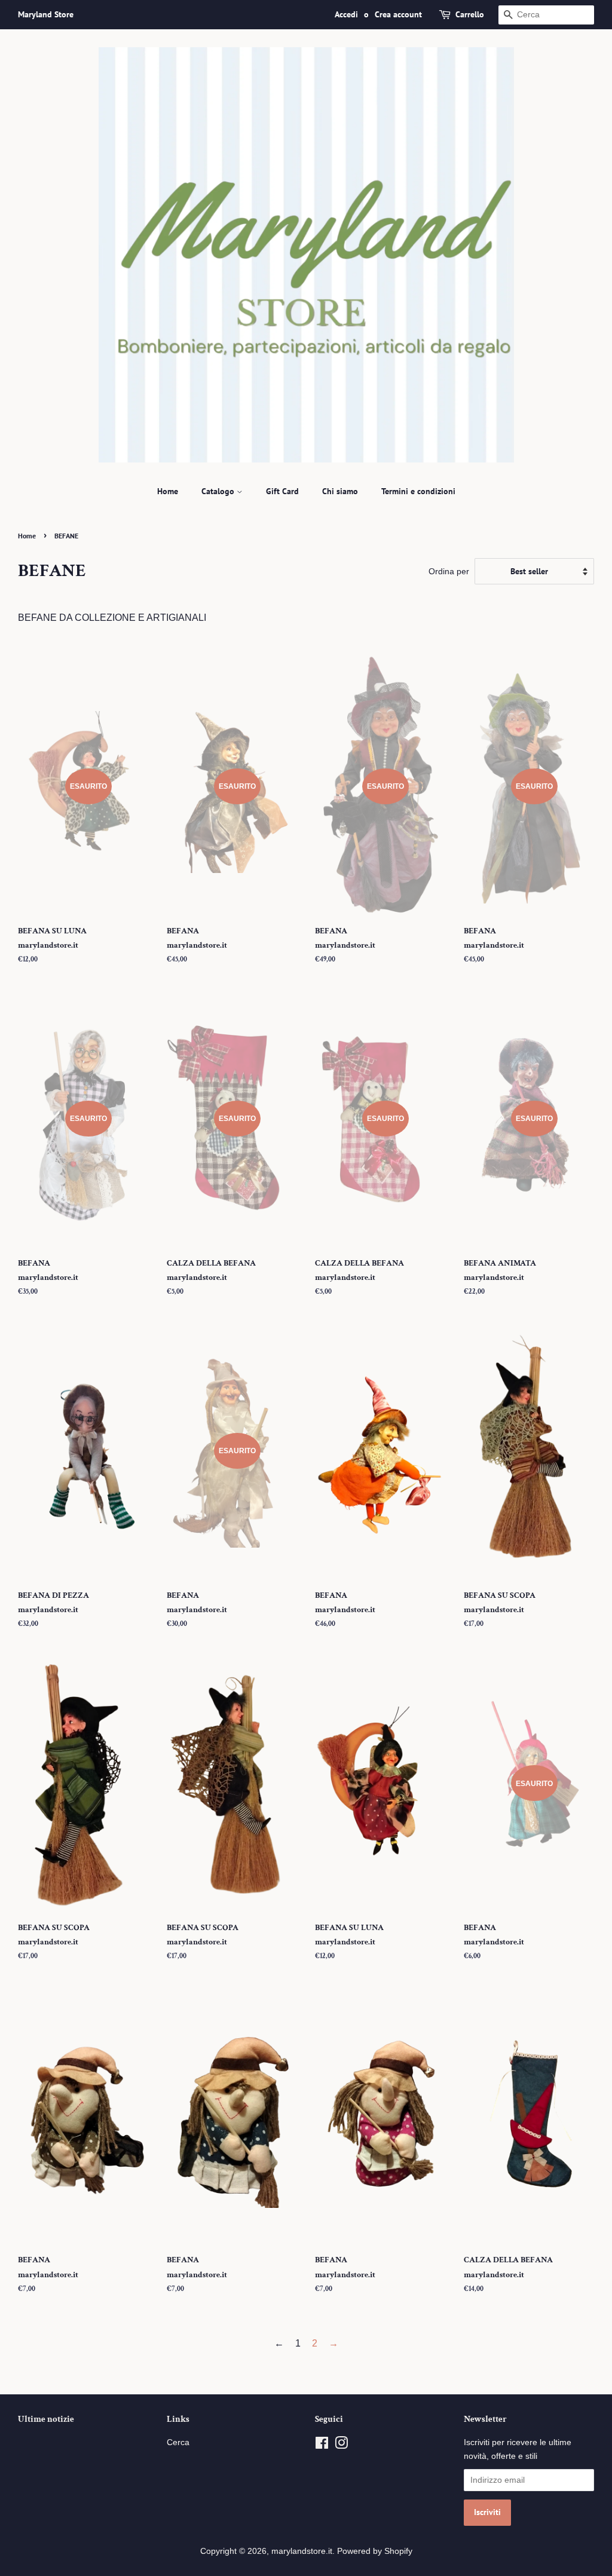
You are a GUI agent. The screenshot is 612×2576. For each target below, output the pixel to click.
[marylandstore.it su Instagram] (341, 2445)
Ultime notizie (46, 2419)
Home (168, 491)
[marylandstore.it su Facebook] (322, 2445)
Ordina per (449, 571)
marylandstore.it (302, 2551)
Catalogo (219, 491)
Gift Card (282, 491)
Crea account (398, 14)
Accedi (346, 14)
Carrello (470, 14)
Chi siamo (340, 491)
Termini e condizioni (418, 491)
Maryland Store (46, 14)
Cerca (178, 2442)
